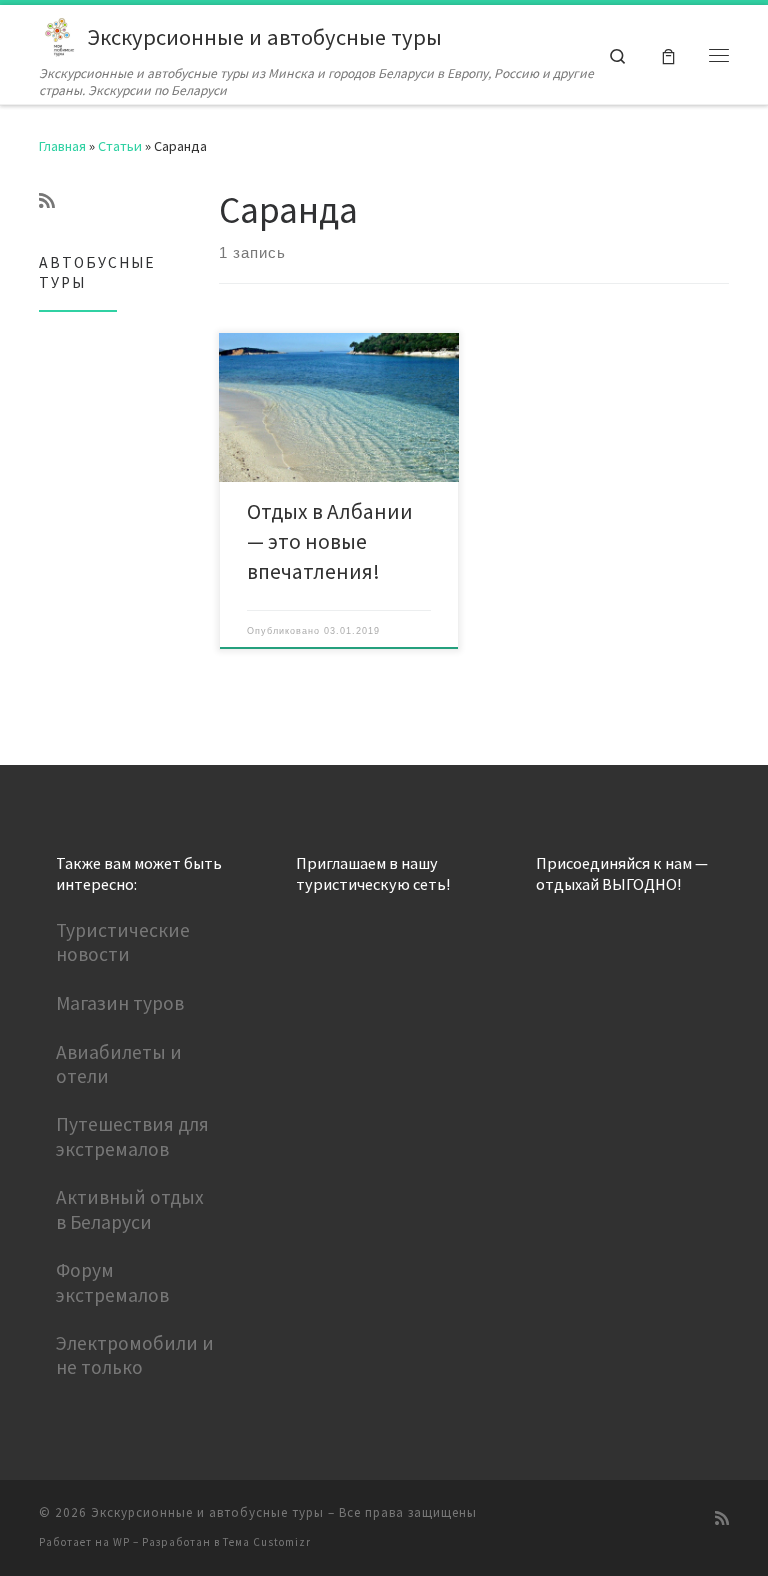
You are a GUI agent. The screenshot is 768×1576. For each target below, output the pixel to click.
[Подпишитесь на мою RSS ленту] (47, 201)
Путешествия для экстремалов (132, 1136)
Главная (62, 146)
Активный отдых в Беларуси (130, 1209)
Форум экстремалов (112, 1282)
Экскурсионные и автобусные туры (207, 1512)
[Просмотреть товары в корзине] (668, 54)
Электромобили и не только (135, 1355)
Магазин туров (120, 1003)
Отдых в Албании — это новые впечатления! (330, 541)
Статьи (120, 146)
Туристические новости (123, 942)
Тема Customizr (267, 1542)
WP (121, 1542)
